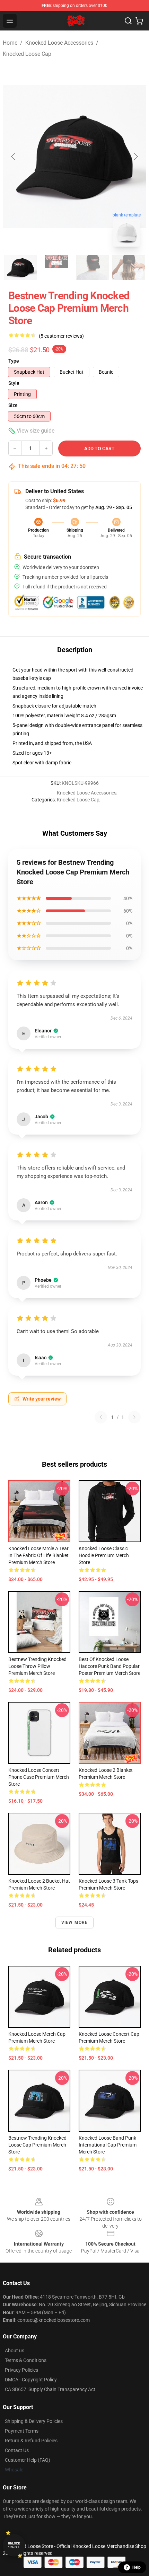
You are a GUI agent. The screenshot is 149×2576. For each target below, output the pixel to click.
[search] (128, 21)
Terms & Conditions (26, 2360)
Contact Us (17, 2450)
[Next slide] (135, 157)
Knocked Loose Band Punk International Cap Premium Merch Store (108, 2145)
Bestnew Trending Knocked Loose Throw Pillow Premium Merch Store (37, 1666)
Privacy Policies (21, 2370)
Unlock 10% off (14, 2545)
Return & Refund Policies (31, 2441)
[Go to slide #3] (93, 267)
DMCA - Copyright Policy (31, 2380)
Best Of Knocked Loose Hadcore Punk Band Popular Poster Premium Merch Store (109, 1666)
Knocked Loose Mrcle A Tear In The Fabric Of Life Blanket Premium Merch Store (38, 1555)
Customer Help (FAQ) (28, 2460)
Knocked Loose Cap (27, 54)
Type (14, 361)
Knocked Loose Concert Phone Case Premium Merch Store (39, 1777)
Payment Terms (22, 2431)
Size (13, 405)
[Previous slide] (14, 157)
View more (75, 1922)
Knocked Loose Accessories (59, 43)
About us (15, 2351)
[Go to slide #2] (56, 267)
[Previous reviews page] (101, 1417)
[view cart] (139, 21)
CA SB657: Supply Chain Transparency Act (50, 2389)
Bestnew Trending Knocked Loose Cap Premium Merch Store (37, 2145)
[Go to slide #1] (20, 267)
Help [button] (137, 2567)
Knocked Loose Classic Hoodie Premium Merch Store (104, 1555)
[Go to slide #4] (129, 267)
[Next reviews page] (134, 1417)
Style (14, 383)
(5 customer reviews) (61, 336)
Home (10, 43)
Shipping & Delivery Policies (34, 2421)
